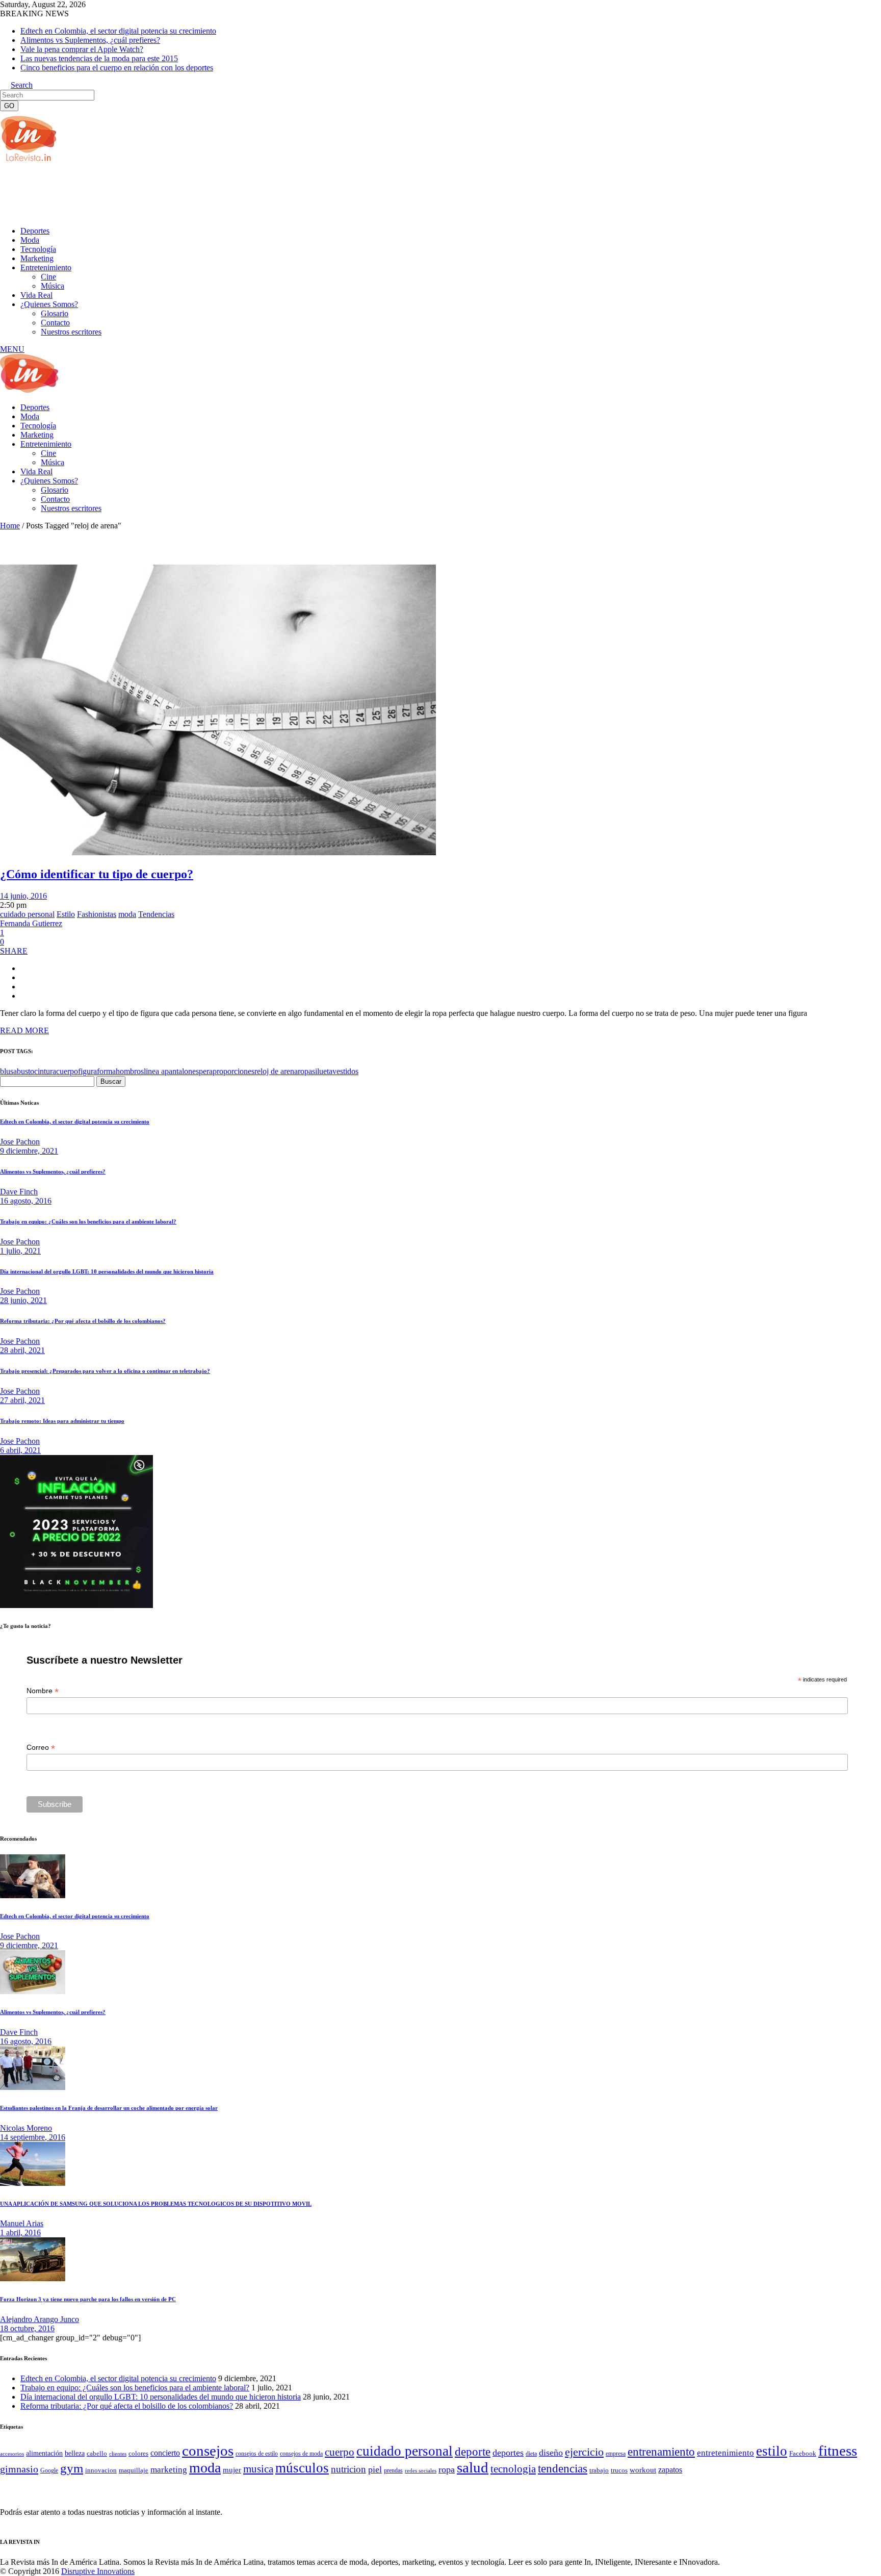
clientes (118, 2454)
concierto (165, 2453)
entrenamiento (661, 2452)
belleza (75, 2453)
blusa (8, 1071)
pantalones (182, 1071)
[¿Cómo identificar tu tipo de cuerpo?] (218, 852)
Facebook (803, 2453)
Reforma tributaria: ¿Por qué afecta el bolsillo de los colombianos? (83, 1321)
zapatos (670, 2470)
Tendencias (156, 914)
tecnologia (513, 2469)
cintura (45, 1071)
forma (106, 1071)
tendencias (563, 2469)
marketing (169, 2470)
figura (87, 1071)
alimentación (44, 2453)
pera (206, 1071)
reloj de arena (276, 1071)
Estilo (66, 914)
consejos (208, 2451)
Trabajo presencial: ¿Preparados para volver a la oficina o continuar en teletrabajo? (105, 1371)
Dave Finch (19, 1192)
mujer (232, 2470)
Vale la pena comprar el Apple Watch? (82, 49)
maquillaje (134, 2470)
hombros (130, 1071)
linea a (154, 1071)
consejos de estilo (257, 2454)
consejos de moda (301, 2454)
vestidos (345, 1071)
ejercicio (584, 2452)
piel (375, 2469)
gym (72, 2468)
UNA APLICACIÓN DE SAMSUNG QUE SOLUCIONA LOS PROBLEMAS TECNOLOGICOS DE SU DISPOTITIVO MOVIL (156, 2204)
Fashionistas (97, 914)
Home (10, 526)
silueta (322, 1071)
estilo (772, 2451)
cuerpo (67, 1071)
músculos (302, 2468)
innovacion (101, 2470)
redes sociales (421, 2471)
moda (127, 914)
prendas (393, 2470)
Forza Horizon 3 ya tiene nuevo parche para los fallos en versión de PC (88, 2299)
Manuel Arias (22, 2223)
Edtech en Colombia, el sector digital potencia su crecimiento (118, 31)
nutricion (348, 2469)
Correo (41, 1748)
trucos (619, 2470)
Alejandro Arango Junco (40, 2319)
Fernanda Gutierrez (31, 923)
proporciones (234, 1071)
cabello (97, 2453)
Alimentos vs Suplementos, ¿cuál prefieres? (90, 40)
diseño (551, 2453)
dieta (531, 2454)
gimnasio (19, 2469)
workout (643, 2470)
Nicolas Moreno (26, 2128)
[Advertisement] (186, 193)
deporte (473, 2452)
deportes (508, 2453)
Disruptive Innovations (98, 2571)
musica (258, 2469)
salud (473, 2467)
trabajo (599, 2470)
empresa (616, 2454)
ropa (305, 1071)
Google (49, 2470)
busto (25, 1071)
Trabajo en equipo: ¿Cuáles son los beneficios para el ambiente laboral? (88, 1221)
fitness (838, 2451)
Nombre (43, 1691)
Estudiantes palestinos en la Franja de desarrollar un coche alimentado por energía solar (109, 2108)
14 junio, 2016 (23, 896)
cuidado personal (27, 914)
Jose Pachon (20, 1142)
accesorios (12, 2454)
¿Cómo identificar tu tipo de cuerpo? (97, 874)
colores (138, 2453)
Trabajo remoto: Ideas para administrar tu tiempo (62, 1421)
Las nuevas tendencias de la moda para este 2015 (99, 58)
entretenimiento (725, 2453)
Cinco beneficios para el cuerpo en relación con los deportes (117, 68)
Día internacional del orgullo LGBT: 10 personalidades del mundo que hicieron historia (107, 1271)
